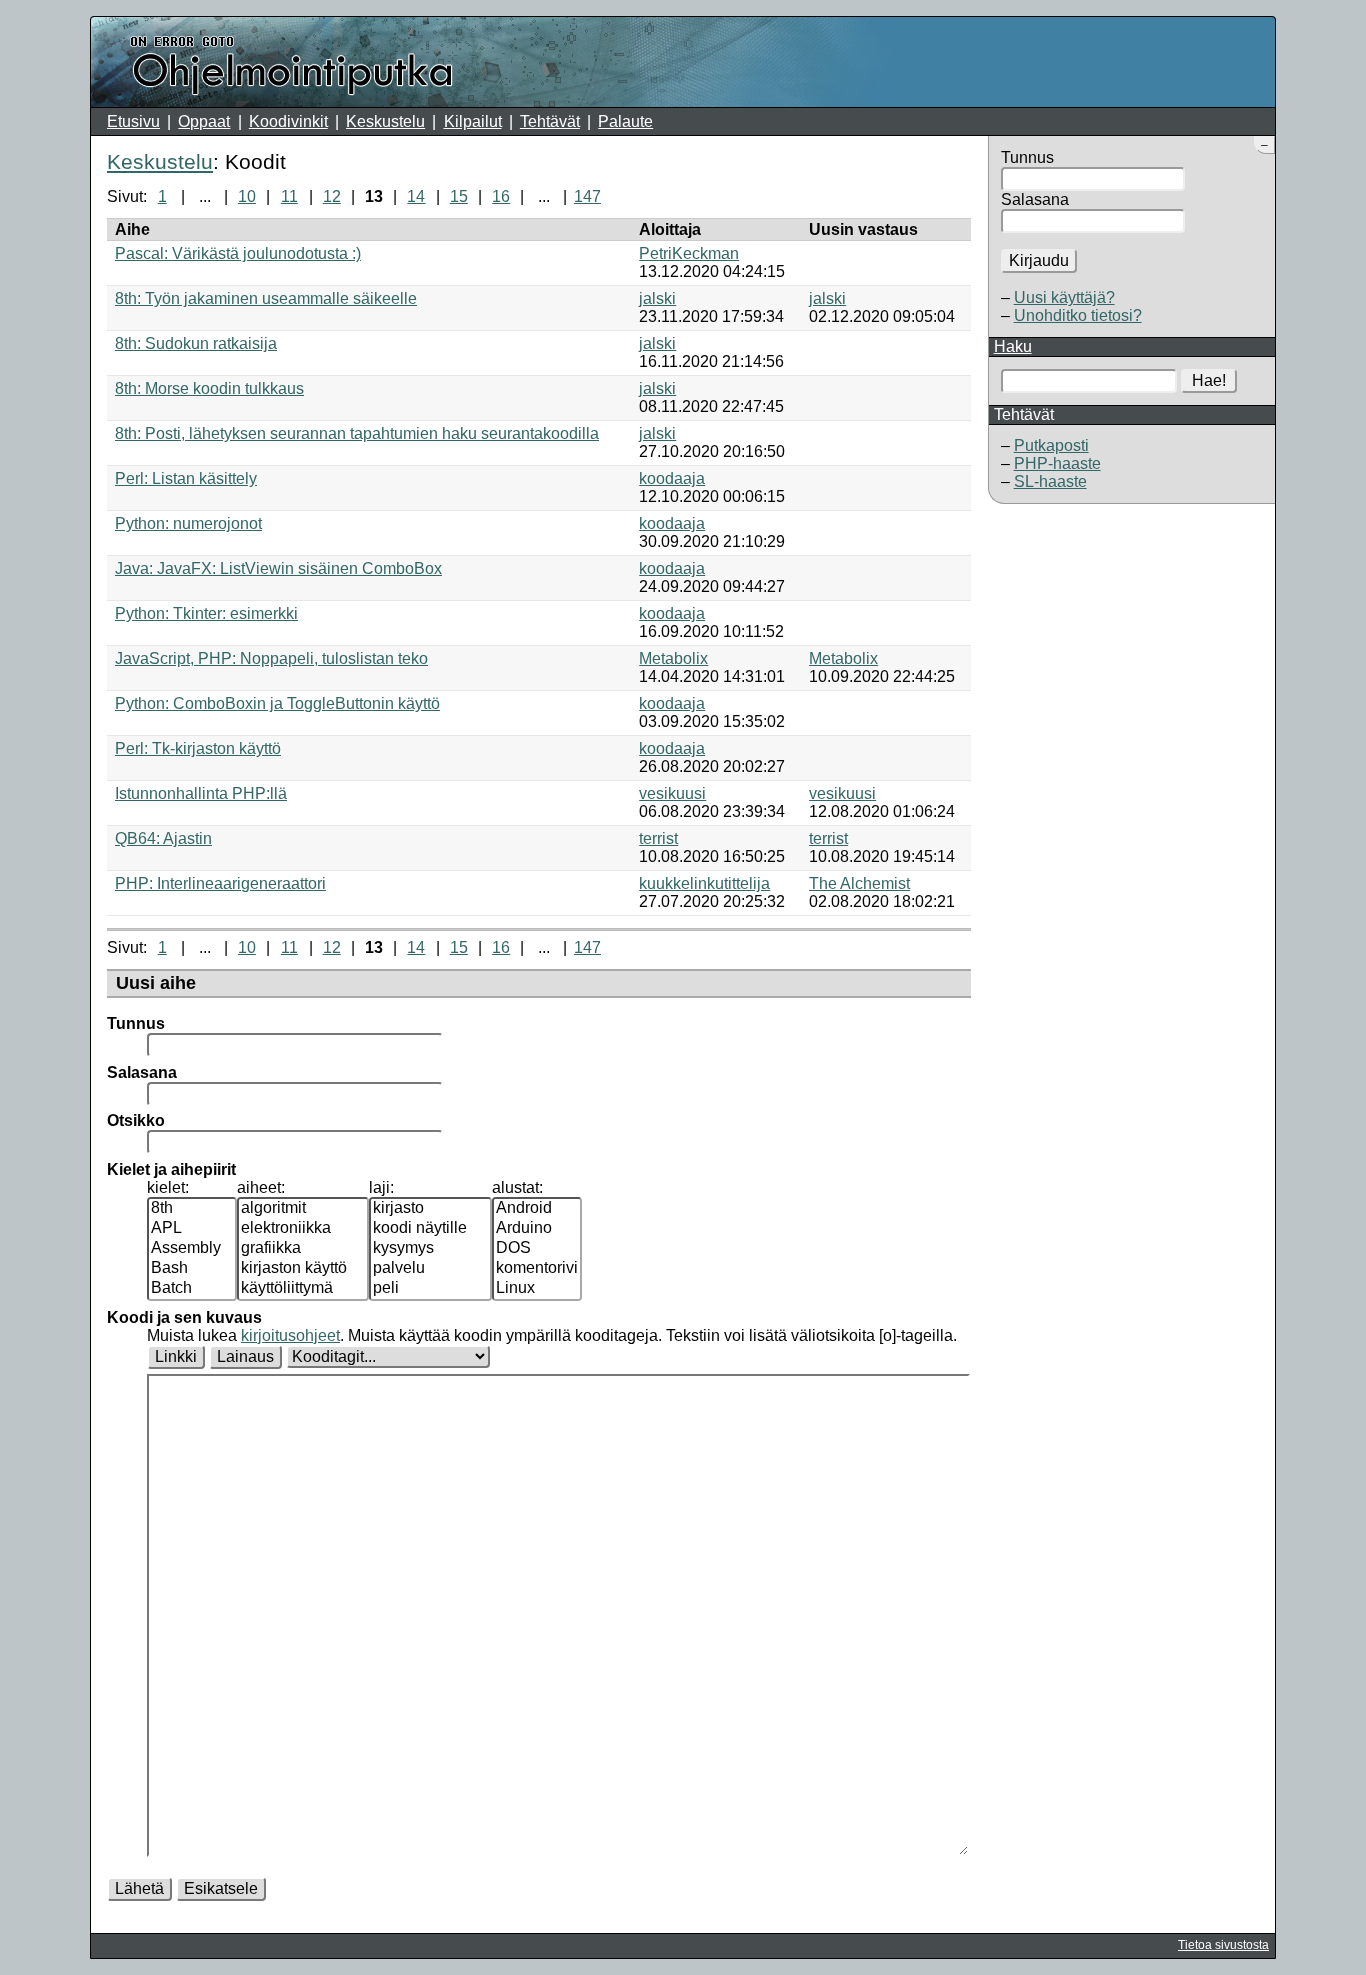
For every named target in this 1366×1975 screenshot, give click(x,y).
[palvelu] (430, 1269)
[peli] (430, 1289)
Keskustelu (385, 121)
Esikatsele (221, 1888)
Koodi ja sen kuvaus (184, 1317)
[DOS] (537, 1249)
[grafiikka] (303, 1249)
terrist (658, 838)
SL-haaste (1050, 481)
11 (289, 196)
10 (247, 196)
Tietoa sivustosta (1223, 1945)
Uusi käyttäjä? (1064, 297)
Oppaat (204, 121)
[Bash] (192, 1269)
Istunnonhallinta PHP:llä (201, 793)
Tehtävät (550, 121)
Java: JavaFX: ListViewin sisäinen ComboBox (278, 568)
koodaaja (672, 478)
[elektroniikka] (303, 1229)
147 (587, 196)
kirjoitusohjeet (290, 1335)
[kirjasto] (430, 1209)
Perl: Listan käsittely (186, 478)
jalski (657, 298)
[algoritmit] (303, 1209)
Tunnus (1027, 157)
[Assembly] (192, 1249)
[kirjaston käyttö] (303, 1269)
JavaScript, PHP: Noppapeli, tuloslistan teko (271, 658)
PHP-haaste (1057, 463)
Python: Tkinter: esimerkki (206, 613)
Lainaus (245, 1356)
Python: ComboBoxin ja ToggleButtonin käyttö (277, 703)
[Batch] (192, 1289)
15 (459, 196)
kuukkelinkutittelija (704, 883)
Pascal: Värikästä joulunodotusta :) (238, 253)
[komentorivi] (537, 1269)
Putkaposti (1051, 445)
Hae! (1209, 380)
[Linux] (537, 1289)
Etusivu (133, 121)
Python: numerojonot (188, 523)
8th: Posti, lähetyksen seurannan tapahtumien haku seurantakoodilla (357, 433)
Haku (1013, 346)
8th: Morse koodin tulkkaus (209, 388)
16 (501, 196)
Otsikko (136, 1120)
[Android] (537, 1209)
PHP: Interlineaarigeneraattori (220, 883)
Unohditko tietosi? (1078, 315)
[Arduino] (537, 1229)
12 (332, 196)
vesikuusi (672, 793)
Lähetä (139, 1888)
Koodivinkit (288, 121)
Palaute (625, 121)
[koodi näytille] (430, 1229)
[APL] (192, 1229)
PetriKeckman (689, 253)
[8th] (192, 1209)
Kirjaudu (1039, 260)
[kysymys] (430, 1249)
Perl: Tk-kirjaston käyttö (198, 748)
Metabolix (673, 658)
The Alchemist (859, 883)
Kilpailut (473, 121)
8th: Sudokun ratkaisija (196, 343)
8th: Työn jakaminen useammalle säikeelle (266, 298)
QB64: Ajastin (163, 838)
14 (416, 196)
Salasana (1035, 199)
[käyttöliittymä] (303, 1289)
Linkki (176, 1356)
